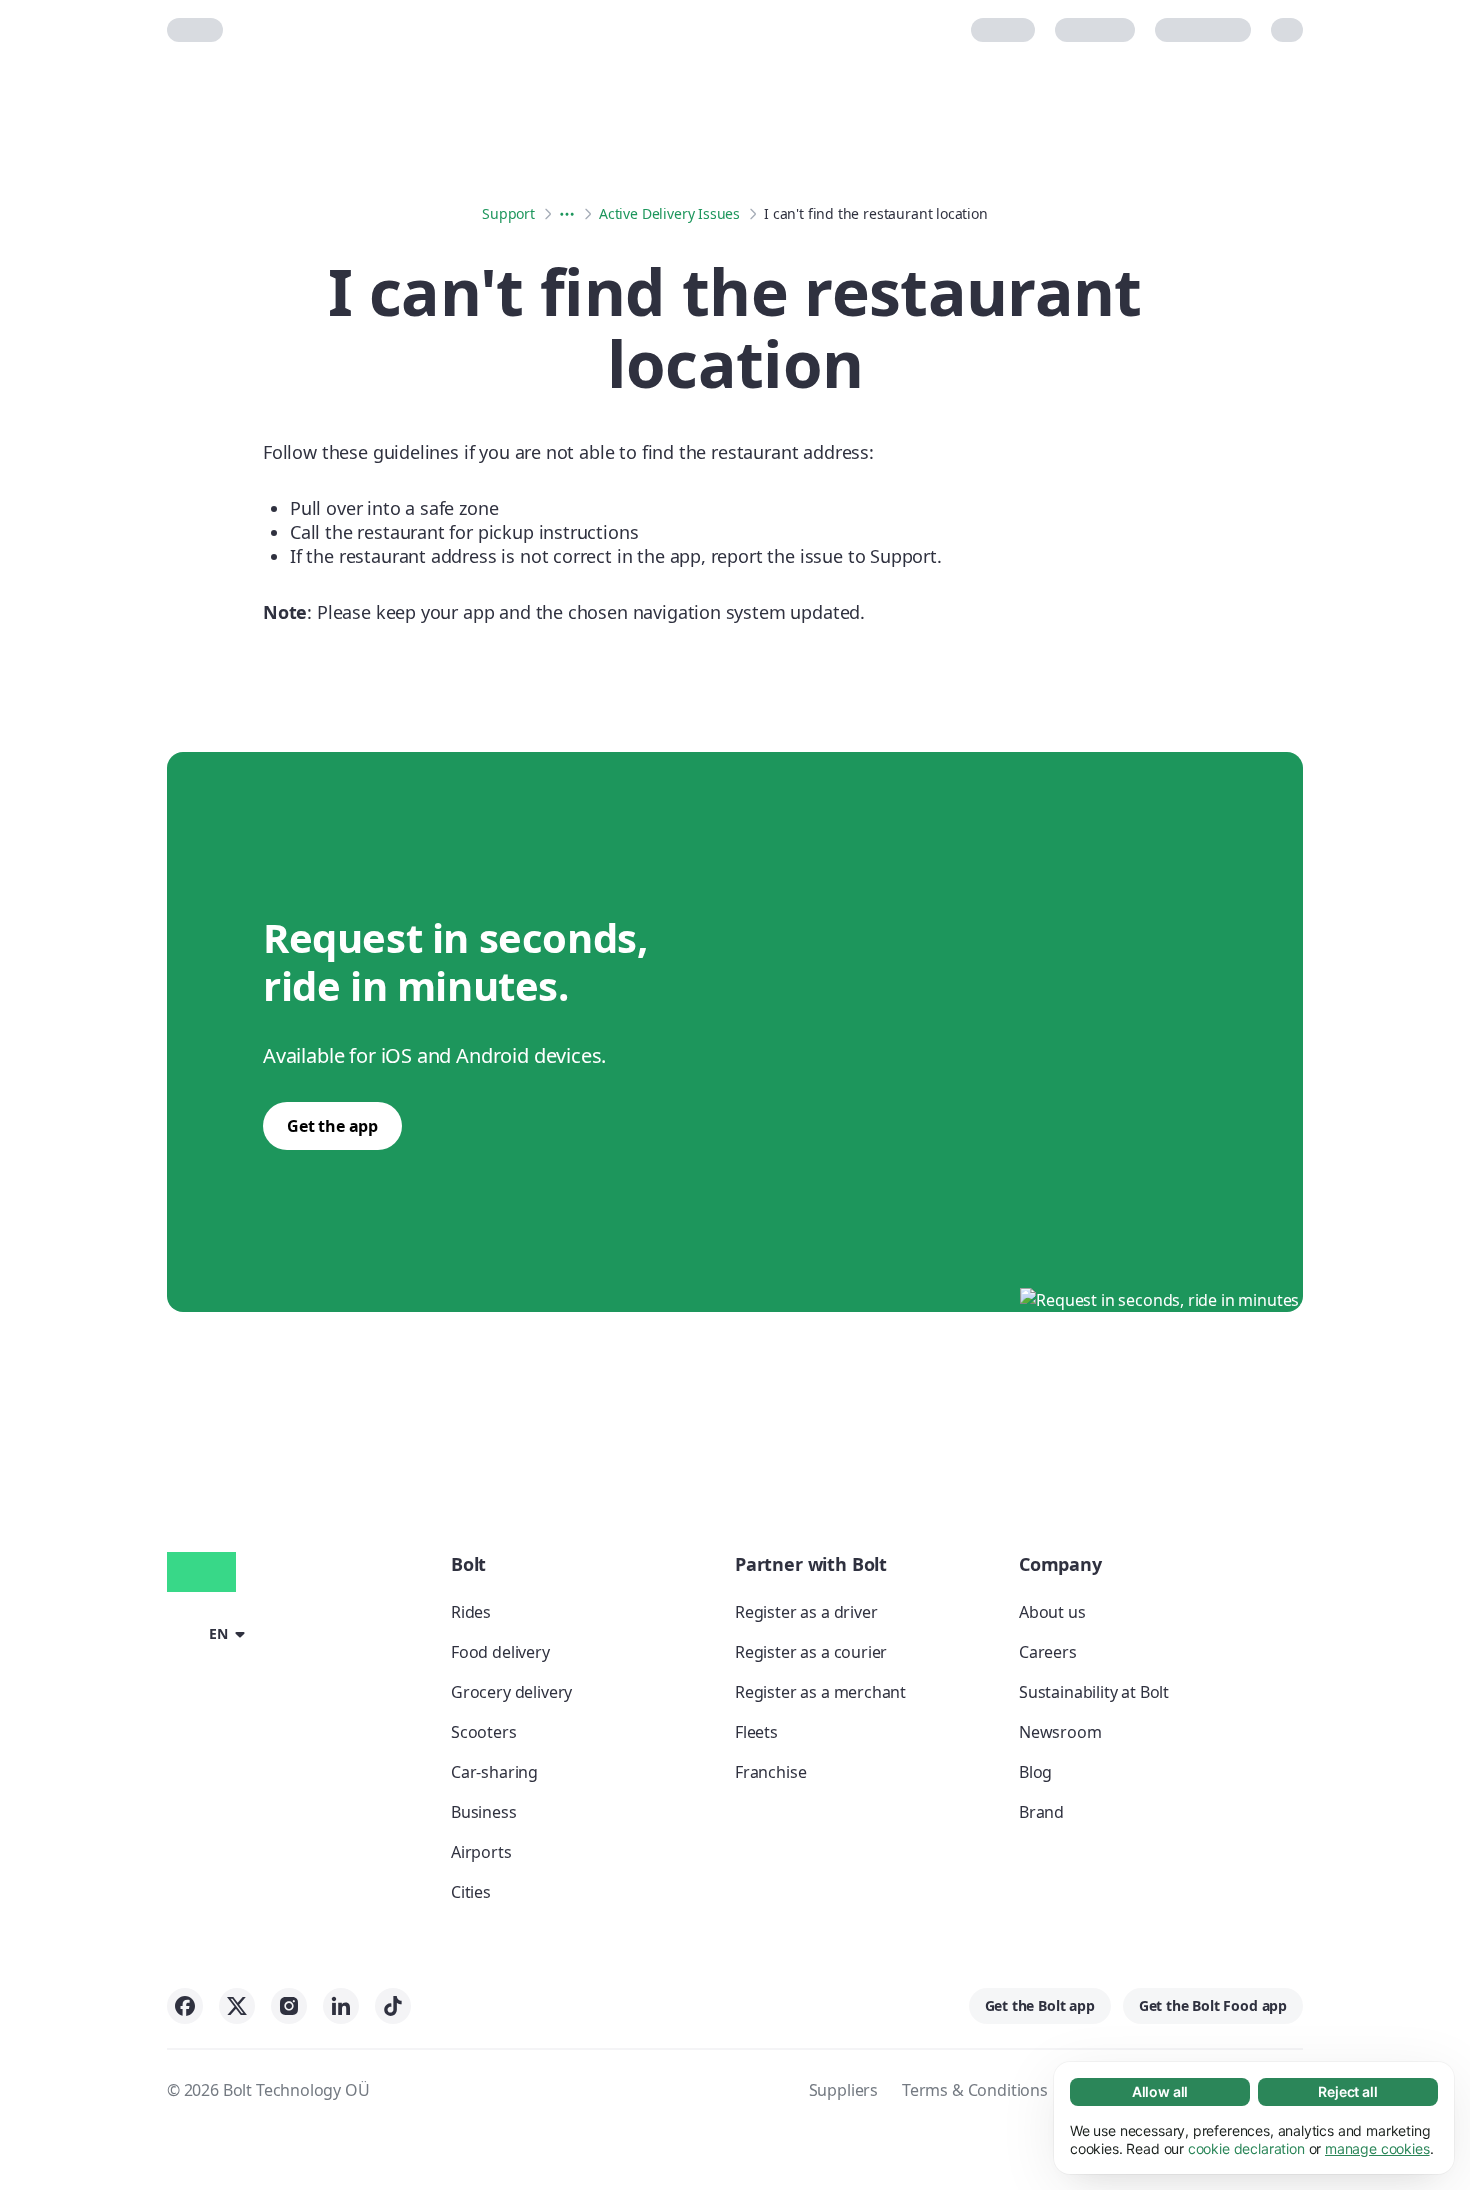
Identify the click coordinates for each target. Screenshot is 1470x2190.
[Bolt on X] (237, 2006)
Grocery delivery (511, 1692)
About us (1052, 1612)
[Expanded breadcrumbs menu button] (567, 214)
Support (508, 213)
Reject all (1347, 2091)
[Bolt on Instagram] (289, 2006)
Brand (1041, 1812)
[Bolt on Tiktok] (393, 2006)
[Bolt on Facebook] (185, 2006)
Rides (471, 1612)
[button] (209, 1633)
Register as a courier (811, 1652)
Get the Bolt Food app (1213, 2005)
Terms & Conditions (975, 2090)
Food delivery (500, 1652)
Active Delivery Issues (669, 213)
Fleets (756, 1732)
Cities (471, 1892)
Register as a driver (806, 1612)
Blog (1035, 1772)
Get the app (332, 1126)
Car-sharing (494, 1772)
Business (484, 1812)
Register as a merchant (820, 1692)
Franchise (770, 1772)
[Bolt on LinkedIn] (341, 2006)
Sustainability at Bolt (1094, 1692)
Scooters (484, 1732)
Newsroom (1060, 1732)
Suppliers (843, 2090)
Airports (481, 1852)
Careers (1048, 1652)
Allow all (1160, 2091)
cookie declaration (1246, 2148)
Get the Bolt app (1040, 2005)
